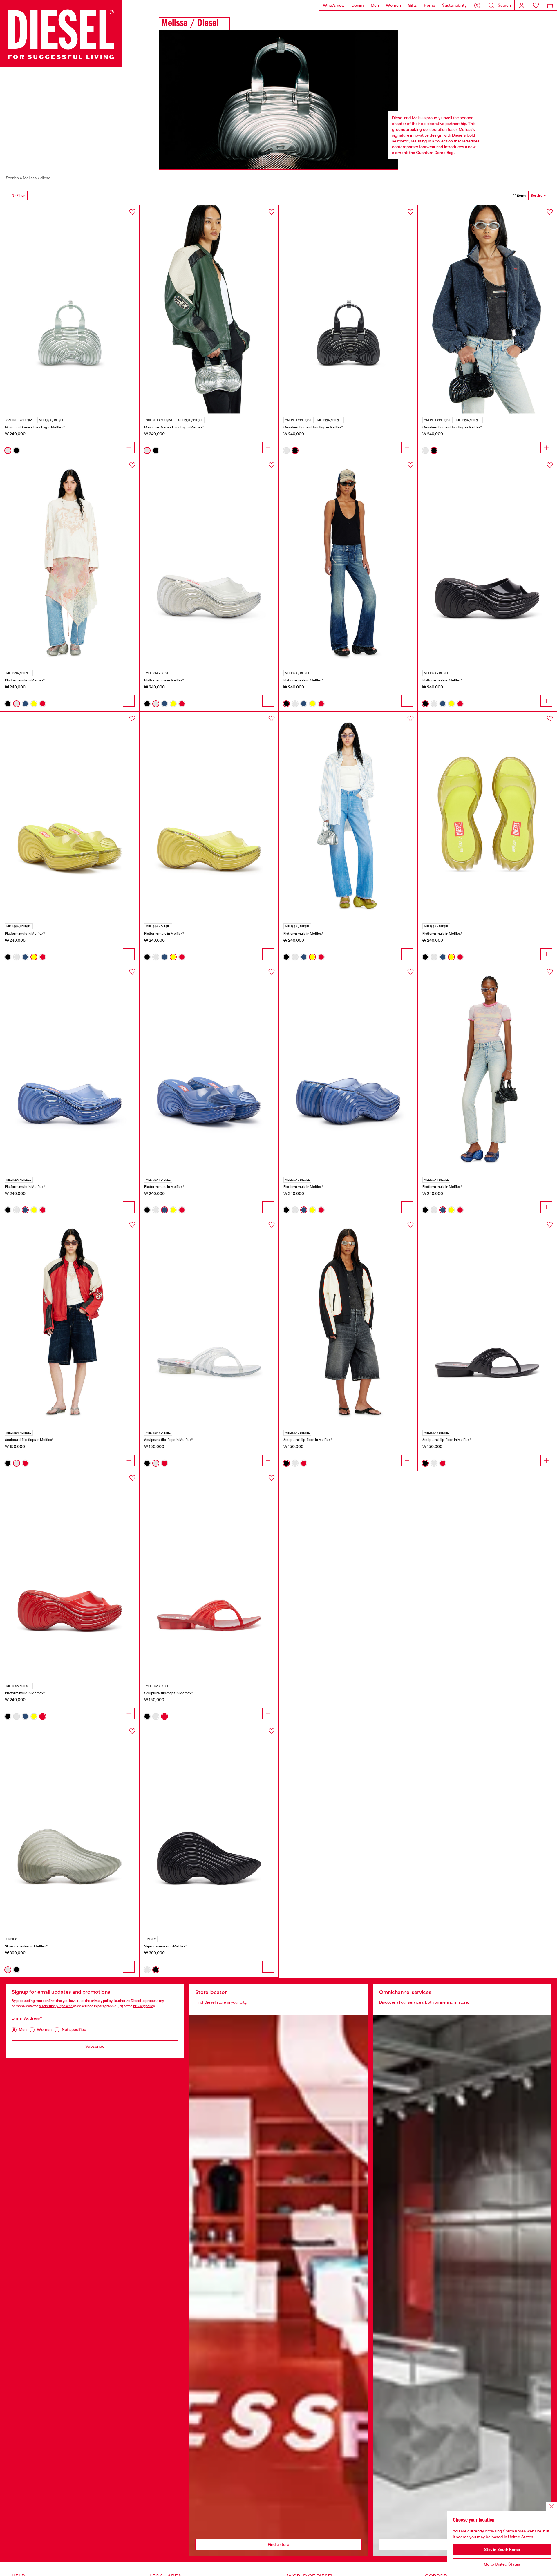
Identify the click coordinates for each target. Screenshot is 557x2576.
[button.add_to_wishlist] (132, 212)
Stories (12, 178)
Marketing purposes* (56, 2006)
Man (23, 2029)
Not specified (74, 2029)
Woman (44, 2029)
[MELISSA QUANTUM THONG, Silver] (209, 1322)
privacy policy (102, 2001)
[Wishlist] (536, 5)
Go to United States (502, 2564)
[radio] (8, 451)
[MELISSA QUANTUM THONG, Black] (487, 1322)
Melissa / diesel (37, 178)
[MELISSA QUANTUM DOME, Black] (348, 309)
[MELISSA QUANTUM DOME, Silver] (70, 309)
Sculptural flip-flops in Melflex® (29, 1440)
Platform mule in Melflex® (25, 680)
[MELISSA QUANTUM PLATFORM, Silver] (209, 562)
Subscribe (95, 2046)
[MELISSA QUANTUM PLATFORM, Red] (70, 1575)
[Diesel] (61, 34)
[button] (477, 5)
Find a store (278, 2544)
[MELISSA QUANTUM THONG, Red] (209, 1575)
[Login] (522, 5)
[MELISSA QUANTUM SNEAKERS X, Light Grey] (70, 1828)
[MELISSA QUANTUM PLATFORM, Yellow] (209, 816)
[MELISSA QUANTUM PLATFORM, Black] (487, 562)
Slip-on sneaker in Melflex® (26, 1946)
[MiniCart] (550, 5)
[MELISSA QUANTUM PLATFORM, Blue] (70, 1069)
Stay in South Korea (502, 2550)
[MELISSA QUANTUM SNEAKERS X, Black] (209, 1828)
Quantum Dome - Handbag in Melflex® (35, 427)
